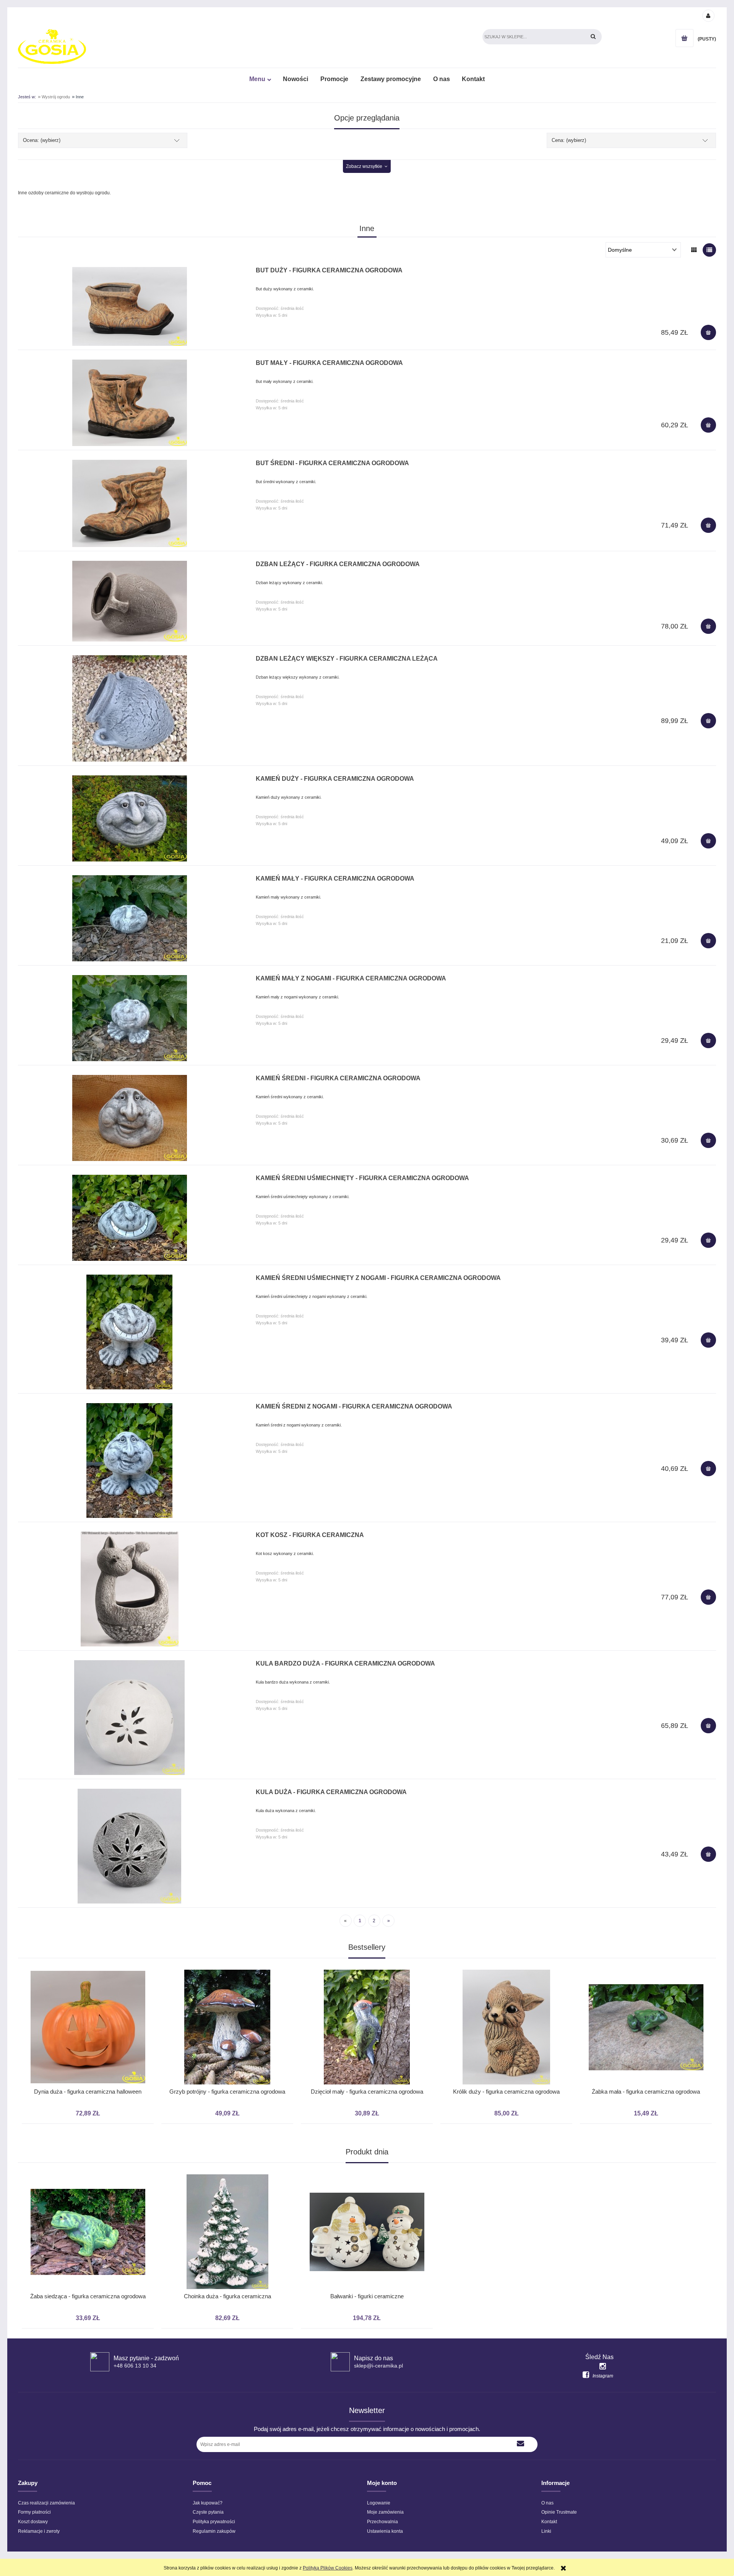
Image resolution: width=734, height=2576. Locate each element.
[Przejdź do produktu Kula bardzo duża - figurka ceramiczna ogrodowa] (129, 1718)
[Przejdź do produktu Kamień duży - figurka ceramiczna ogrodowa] (129, 818)
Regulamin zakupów (214, 2531)
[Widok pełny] (709, 250)
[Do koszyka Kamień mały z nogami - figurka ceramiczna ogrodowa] (708, 1040)
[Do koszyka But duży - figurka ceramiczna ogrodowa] (708, 332)
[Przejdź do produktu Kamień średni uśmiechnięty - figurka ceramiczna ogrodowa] (129, 1218)
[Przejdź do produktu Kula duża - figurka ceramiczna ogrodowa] (129, 1846)
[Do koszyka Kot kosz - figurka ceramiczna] (708, 1597)
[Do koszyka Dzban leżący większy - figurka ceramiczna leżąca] (708, 721)
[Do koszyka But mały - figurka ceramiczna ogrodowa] (708, 425)
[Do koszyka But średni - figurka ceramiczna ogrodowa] (708, 525)
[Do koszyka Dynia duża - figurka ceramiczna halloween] (86, 1962)
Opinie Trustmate (559, 2512)
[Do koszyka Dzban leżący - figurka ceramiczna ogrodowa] (708, 626)
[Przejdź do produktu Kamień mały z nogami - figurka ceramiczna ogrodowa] (129, 1018)
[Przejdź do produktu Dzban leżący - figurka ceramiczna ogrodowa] (129, 601)
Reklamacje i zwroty (39, 2531)
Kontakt (549, 2522)
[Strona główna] (52, 46)
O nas (547, 2503)
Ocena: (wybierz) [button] (42, 140)
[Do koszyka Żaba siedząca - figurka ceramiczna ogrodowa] (86, 2167)
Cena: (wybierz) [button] (569, 140)
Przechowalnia (382, 2522)
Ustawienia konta (385, 2531)
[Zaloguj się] (708, 15)
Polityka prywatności (214, 2522)
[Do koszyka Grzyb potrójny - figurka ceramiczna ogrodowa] (226, 1962)
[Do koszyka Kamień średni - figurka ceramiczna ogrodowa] (708, 1140)
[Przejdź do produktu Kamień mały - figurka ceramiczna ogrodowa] (129, 918)
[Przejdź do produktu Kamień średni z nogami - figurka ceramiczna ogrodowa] (129, 1461)
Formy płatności (34, 2512)
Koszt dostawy (33, 2522)
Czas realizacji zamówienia (46, 2503)
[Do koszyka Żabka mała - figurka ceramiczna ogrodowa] (644, 1962)
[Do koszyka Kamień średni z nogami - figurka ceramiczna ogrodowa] (708, 1469)
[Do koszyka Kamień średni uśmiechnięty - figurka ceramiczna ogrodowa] (708, 1240)
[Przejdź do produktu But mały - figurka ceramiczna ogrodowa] (129, 403)
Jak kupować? (208, 2503)
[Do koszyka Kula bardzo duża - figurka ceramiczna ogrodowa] (708, 1726)
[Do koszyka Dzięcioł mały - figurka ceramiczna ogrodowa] (365, 1962)
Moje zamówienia (385, 2512)
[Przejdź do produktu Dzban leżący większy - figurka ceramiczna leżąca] (129, 708)
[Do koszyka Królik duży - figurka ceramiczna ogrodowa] (505, 1962)
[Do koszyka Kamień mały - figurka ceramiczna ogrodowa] (708, 941)
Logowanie (379, 2503)
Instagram (603, 2376)
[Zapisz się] (520, 2444)
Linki (546, 2531)
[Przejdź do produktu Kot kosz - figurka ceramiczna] (129, 1589)
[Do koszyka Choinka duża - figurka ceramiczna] (226, 2167)
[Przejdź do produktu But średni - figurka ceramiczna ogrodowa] (129, 503)
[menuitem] (260, 79)
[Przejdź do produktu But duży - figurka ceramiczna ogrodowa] (129, 306)
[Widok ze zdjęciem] (694, 250)
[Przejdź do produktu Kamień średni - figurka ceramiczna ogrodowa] (129, 1118)
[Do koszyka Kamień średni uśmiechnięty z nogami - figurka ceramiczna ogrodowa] (708, 1340)
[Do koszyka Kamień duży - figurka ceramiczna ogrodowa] (708, 841)
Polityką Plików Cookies (328, 2568)
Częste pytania (208, 2512)
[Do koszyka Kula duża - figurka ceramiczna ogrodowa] (708, 1854)
